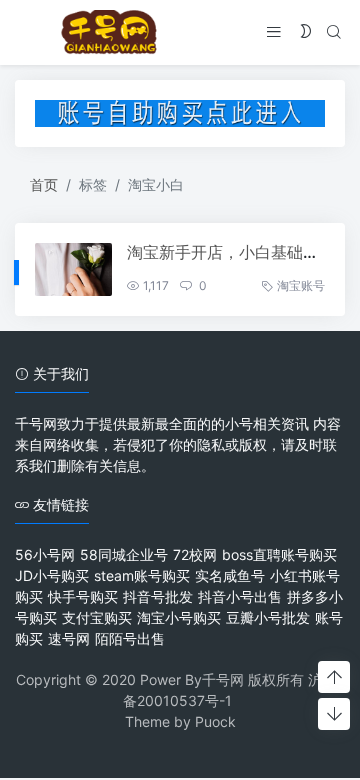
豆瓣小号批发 (268, 617)
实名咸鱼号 (230, 575)
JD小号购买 (52, 575)
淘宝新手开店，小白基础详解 (231, 252)
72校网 (195, 554)
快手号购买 (83, 596)
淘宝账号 (301, 285)
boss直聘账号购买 (279, 554)
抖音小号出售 (240, 596)
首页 (44, 184)
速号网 (69, 638)
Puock (215, 721)
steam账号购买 (142, 575)
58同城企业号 (124, 554)
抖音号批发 (158, 596)
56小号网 (45, 554)
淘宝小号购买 (179, 617)
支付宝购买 (97, 617)
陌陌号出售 (130, 638)
